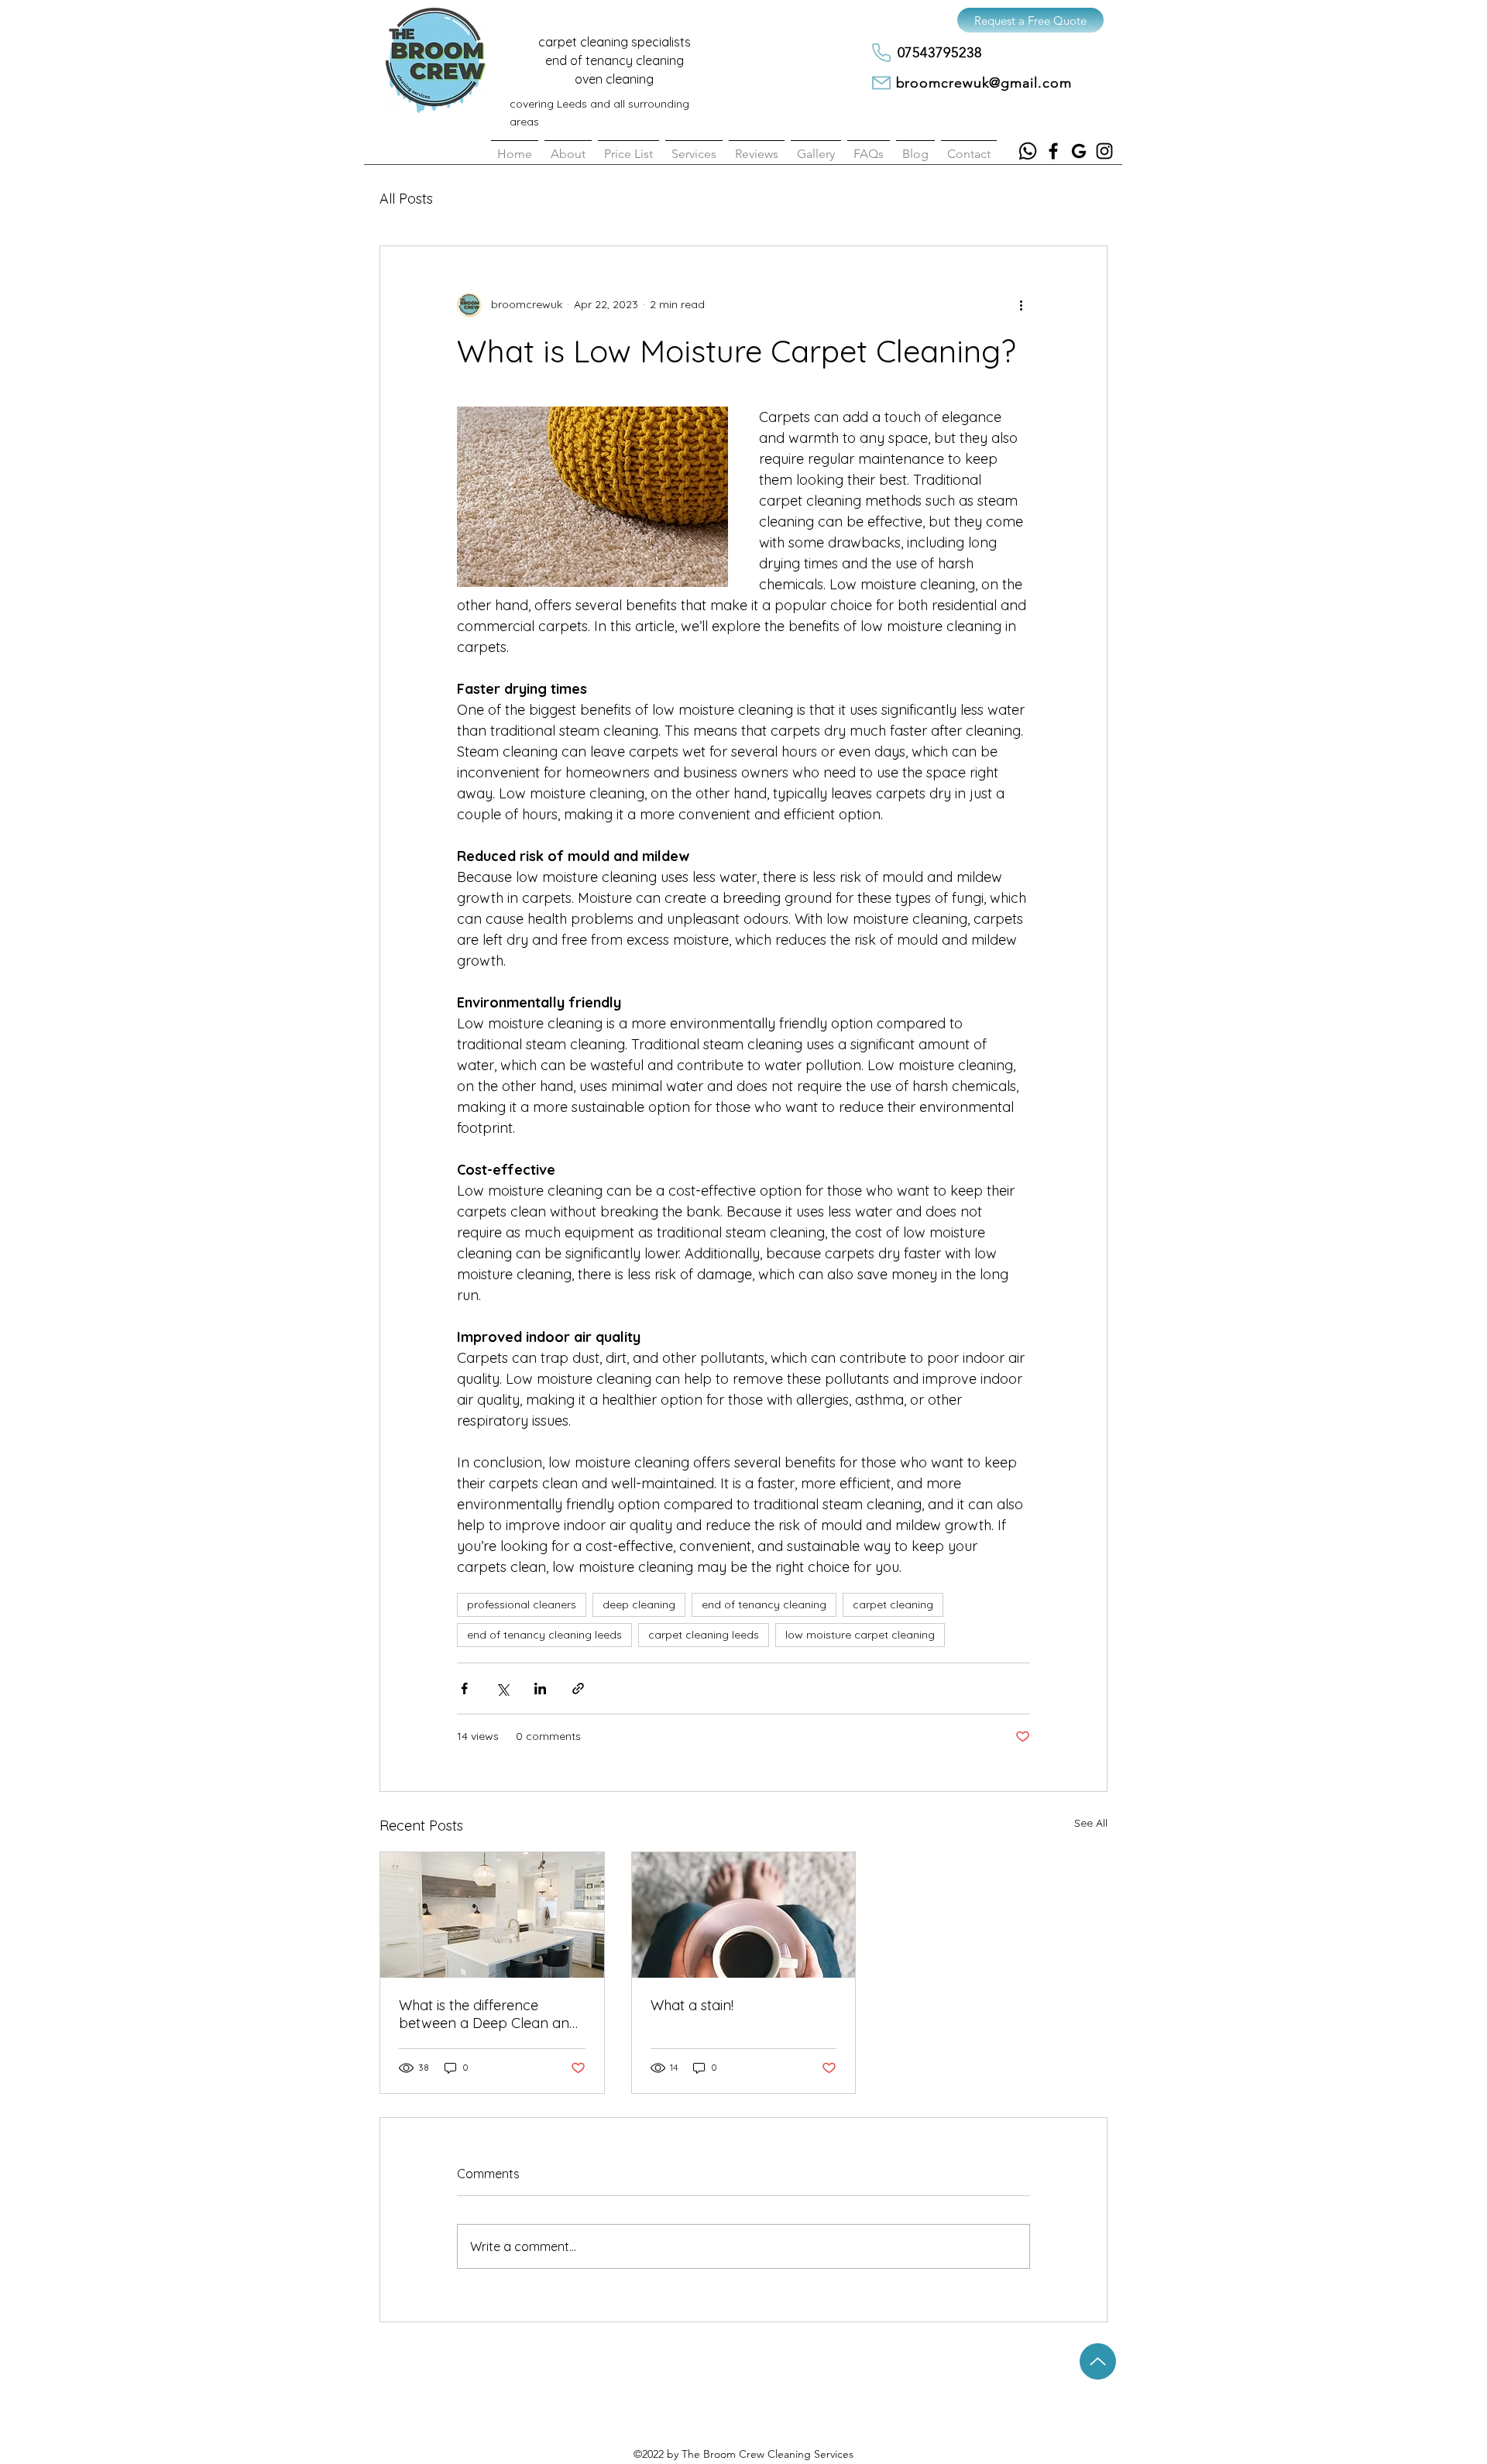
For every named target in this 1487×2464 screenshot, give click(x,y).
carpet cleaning (893, 1604)
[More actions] (1021, 305)
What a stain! (692, 2005)
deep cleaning (639, 1604)
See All (1091, 1823)
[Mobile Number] (881, 53)
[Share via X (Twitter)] (502, 1688)
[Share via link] (578, 1688)
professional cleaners (522, 1604)
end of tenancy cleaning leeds (544, 1635)
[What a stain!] (744, 1915)
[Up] (1098, 2361)
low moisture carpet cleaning (860, 1635)
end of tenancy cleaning (764, 1604)
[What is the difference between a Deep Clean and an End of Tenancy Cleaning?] (492, 1915)
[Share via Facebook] (464, 1688)
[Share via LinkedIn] (540, 1688)
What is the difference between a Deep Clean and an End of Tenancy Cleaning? (488, 2014)
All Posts (406, 199)
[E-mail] (881, 83)
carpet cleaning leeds (704, 1635)
